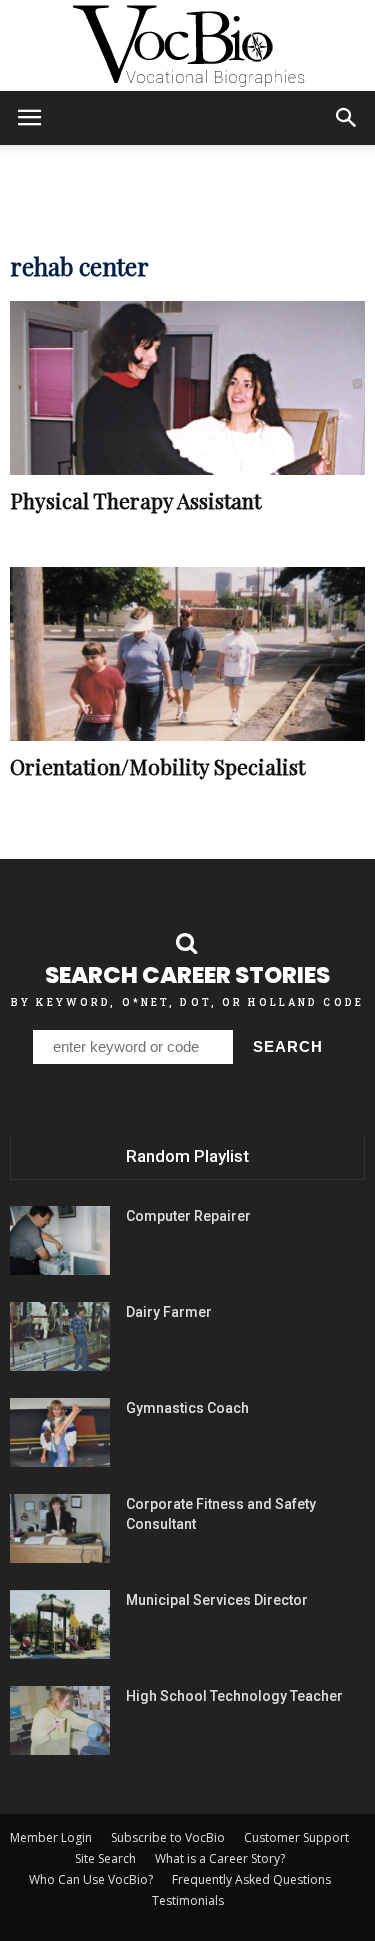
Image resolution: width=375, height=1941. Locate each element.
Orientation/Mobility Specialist (157, 766)
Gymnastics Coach (187, 1408)
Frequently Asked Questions (251, 1879)
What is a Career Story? (220, 1858)
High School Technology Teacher (234, 1696)
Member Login (51, 1837)
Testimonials (188, 1900)
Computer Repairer (188, 1216)
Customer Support (296, 1837)
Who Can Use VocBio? (91, 1879)
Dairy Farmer (169, 1312)
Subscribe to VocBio (168, 1837)
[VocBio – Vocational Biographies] (187, 46)
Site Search (105, 1858)
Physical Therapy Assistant (135, 500)
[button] (347, 118)
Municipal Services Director (217, 1600)
